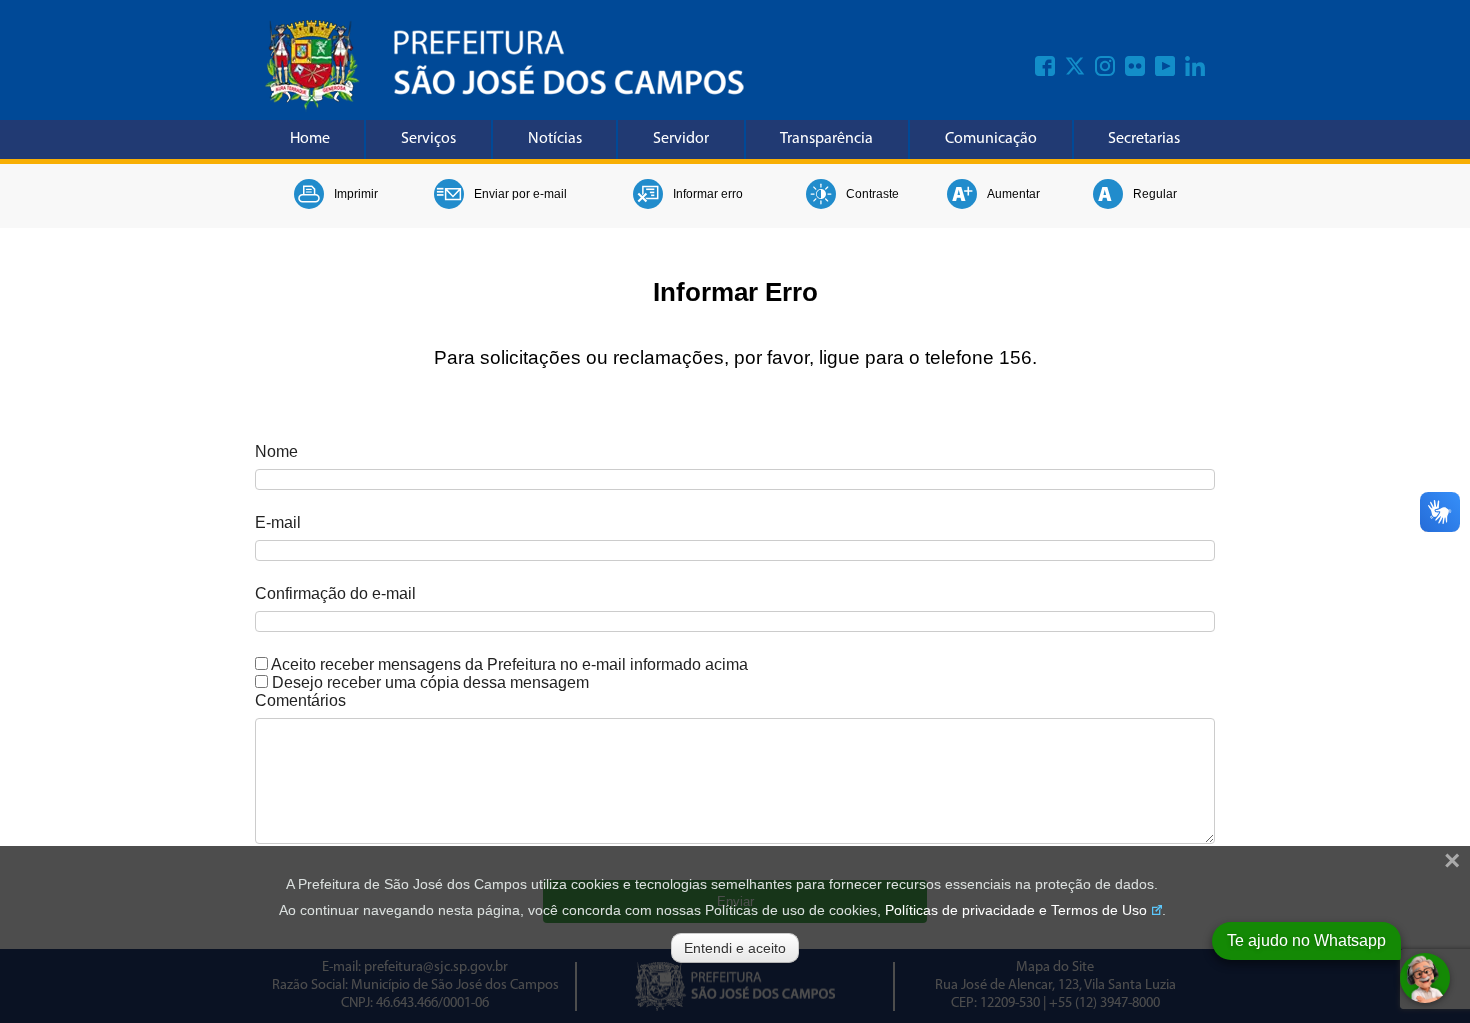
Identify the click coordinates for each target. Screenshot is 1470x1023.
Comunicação (991, 139)
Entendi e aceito (735, 948)
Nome (276, 451)
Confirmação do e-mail (335, 593)
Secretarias (1144, 139)
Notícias (555, 139)
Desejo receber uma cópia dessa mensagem (430, 682)
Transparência (826, 139)
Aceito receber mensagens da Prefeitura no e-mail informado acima (509, 664)
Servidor (681, 139)
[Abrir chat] (1425, 978)
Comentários (300, 700)
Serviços (428, 139)
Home (310, 139)
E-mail (278, 522)
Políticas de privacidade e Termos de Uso (1016, 910)
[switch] (261, 663)
